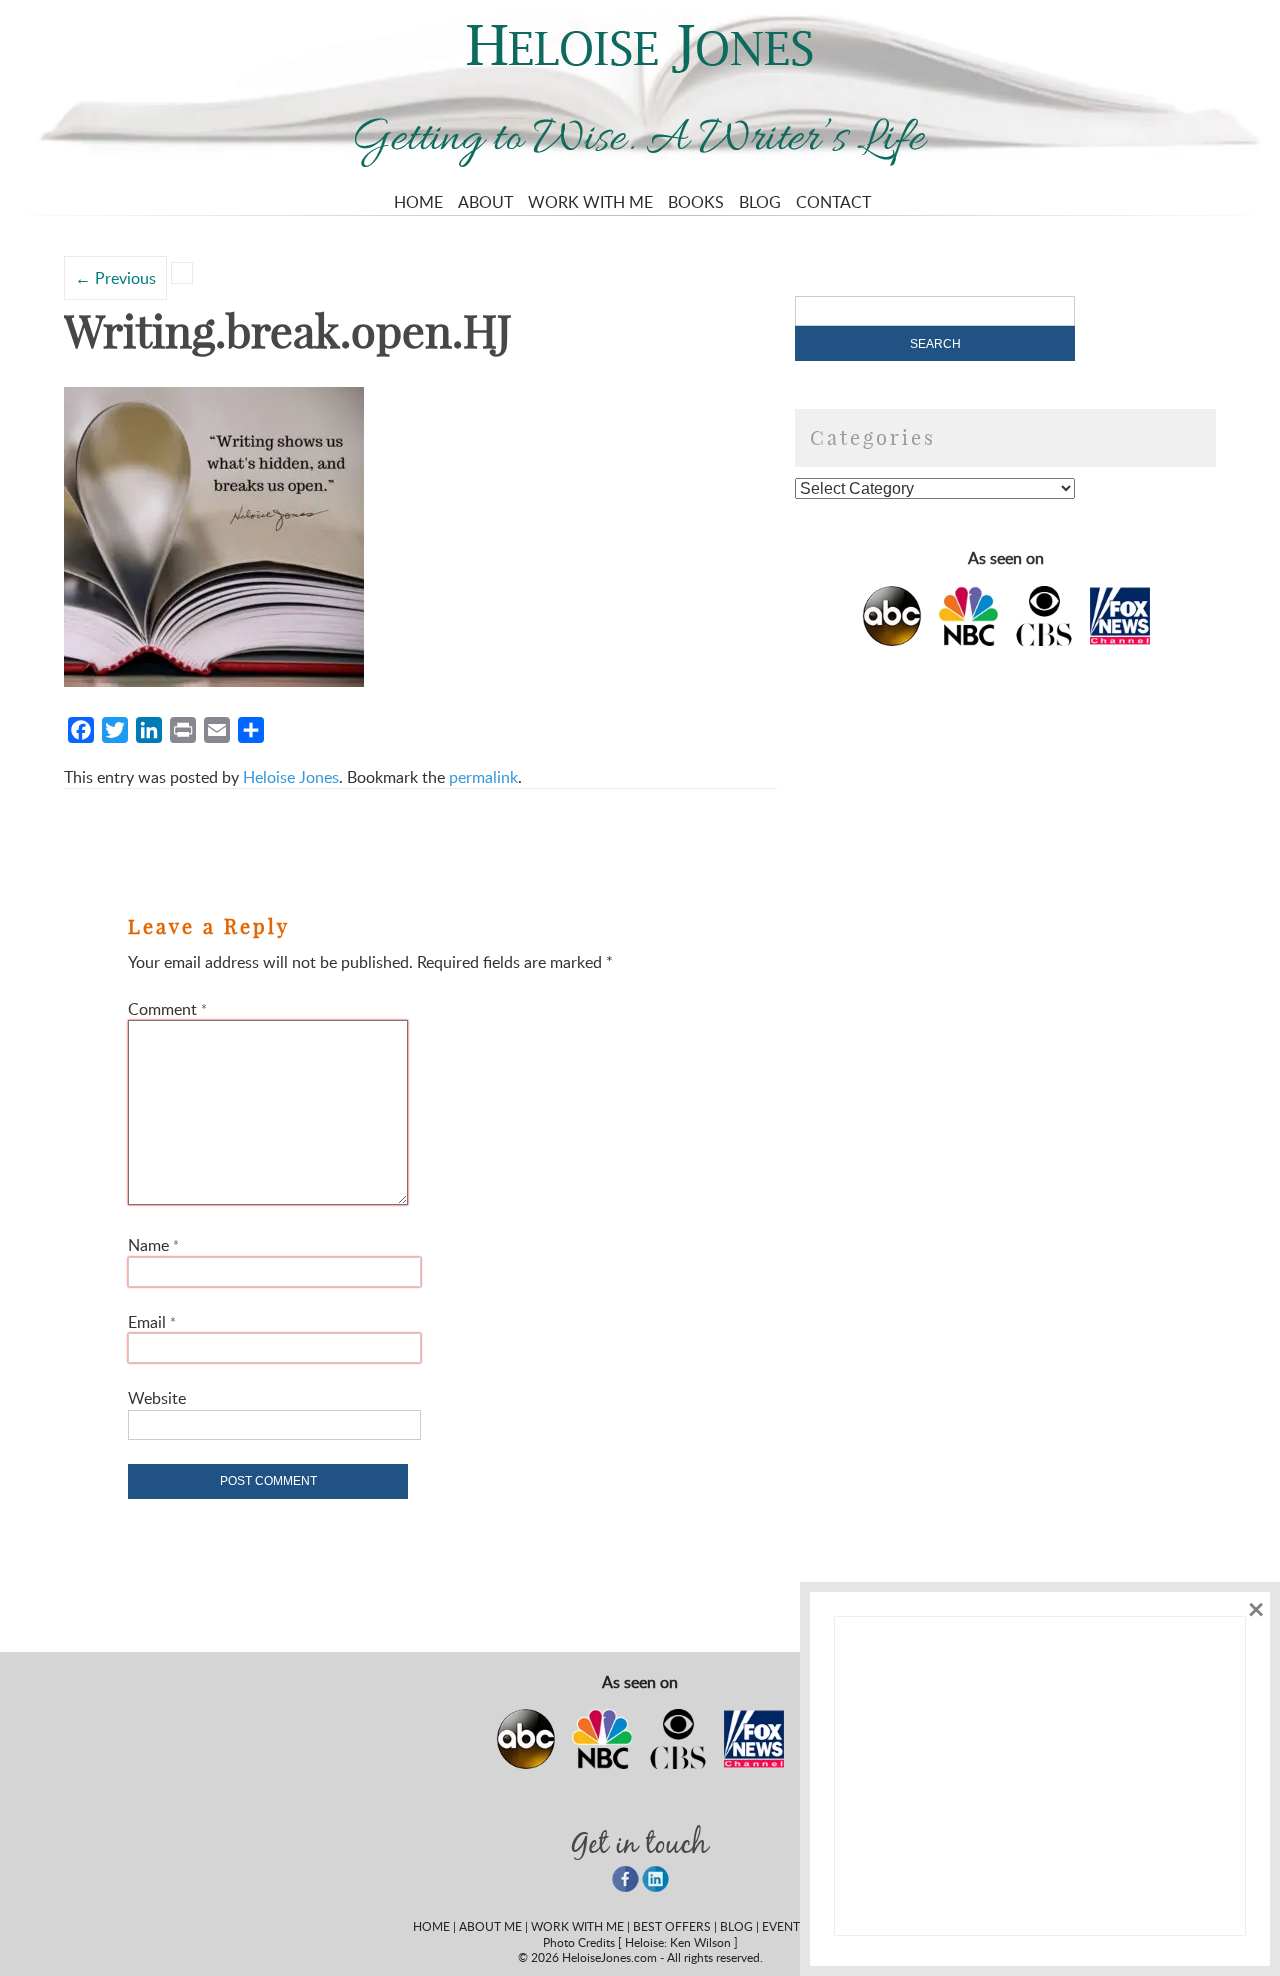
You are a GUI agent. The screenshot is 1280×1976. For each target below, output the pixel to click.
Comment (167, 1009)
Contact (833, 202)
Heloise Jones (291, 777)
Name (153, 1245)
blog (736, 1926)
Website (157, 1398)
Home (418, 202)
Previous (115, 278)
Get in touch (640, 1843)
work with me (577, 1926)
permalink (483, 777)
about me (490, 1926)
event (781, 1926)
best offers (672, 1926)
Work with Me (590, 202)
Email (152, 1322)
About (485, 202)
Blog (760, 202)
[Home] (640, 67)
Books (696, 202)
